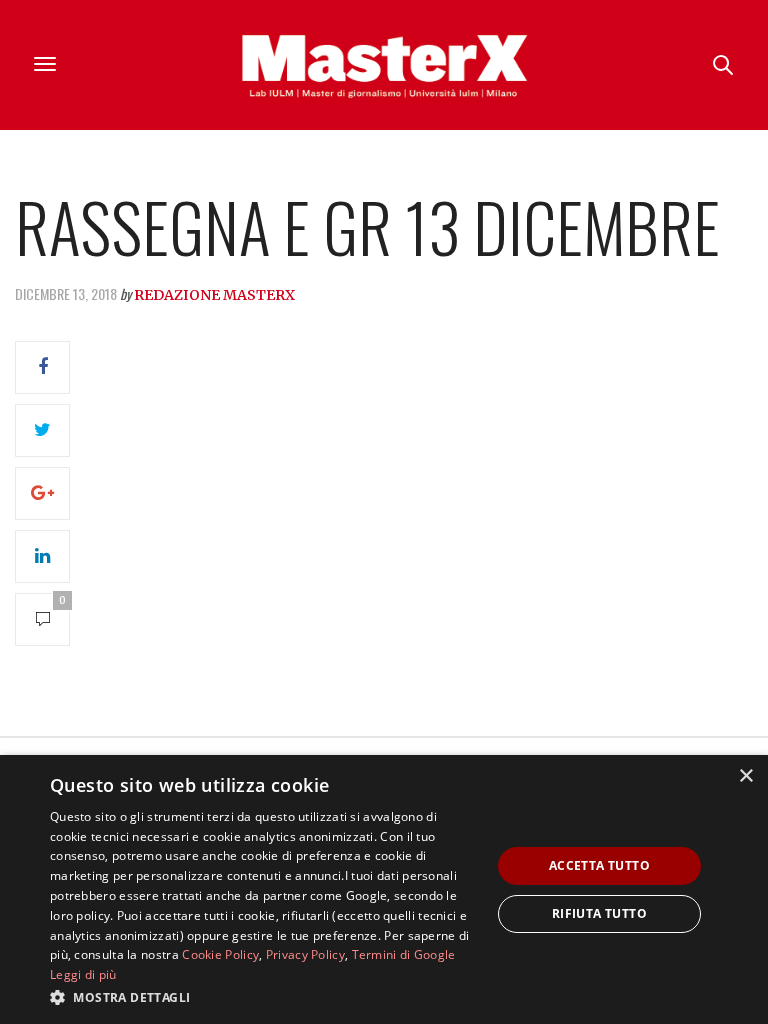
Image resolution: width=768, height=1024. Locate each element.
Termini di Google (404, 954)
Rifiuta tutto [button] (599, 913)
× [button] (745, 776)
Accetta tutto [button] (599, 865)
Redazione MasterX (214, 295)
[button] (264, 997)
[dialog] (384, 889)
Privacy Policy (305, 954)
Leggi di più (83, 974)
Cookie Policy (220, 954)
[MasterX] (384, 65)
